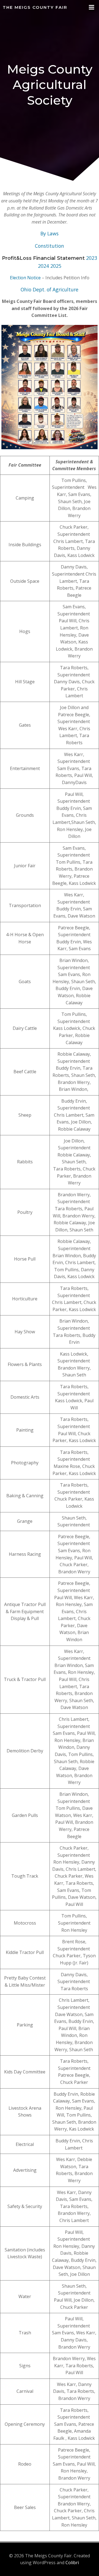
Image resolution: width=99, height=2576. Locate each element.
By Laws (50, 233)
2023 (92, 258)
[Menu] (92, 7)
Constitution (50, 246)
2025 (56, 266)
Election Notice (25, 278)
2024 (43, 266)
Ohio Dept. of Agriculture (50, 289)
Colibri (72, 2563)
